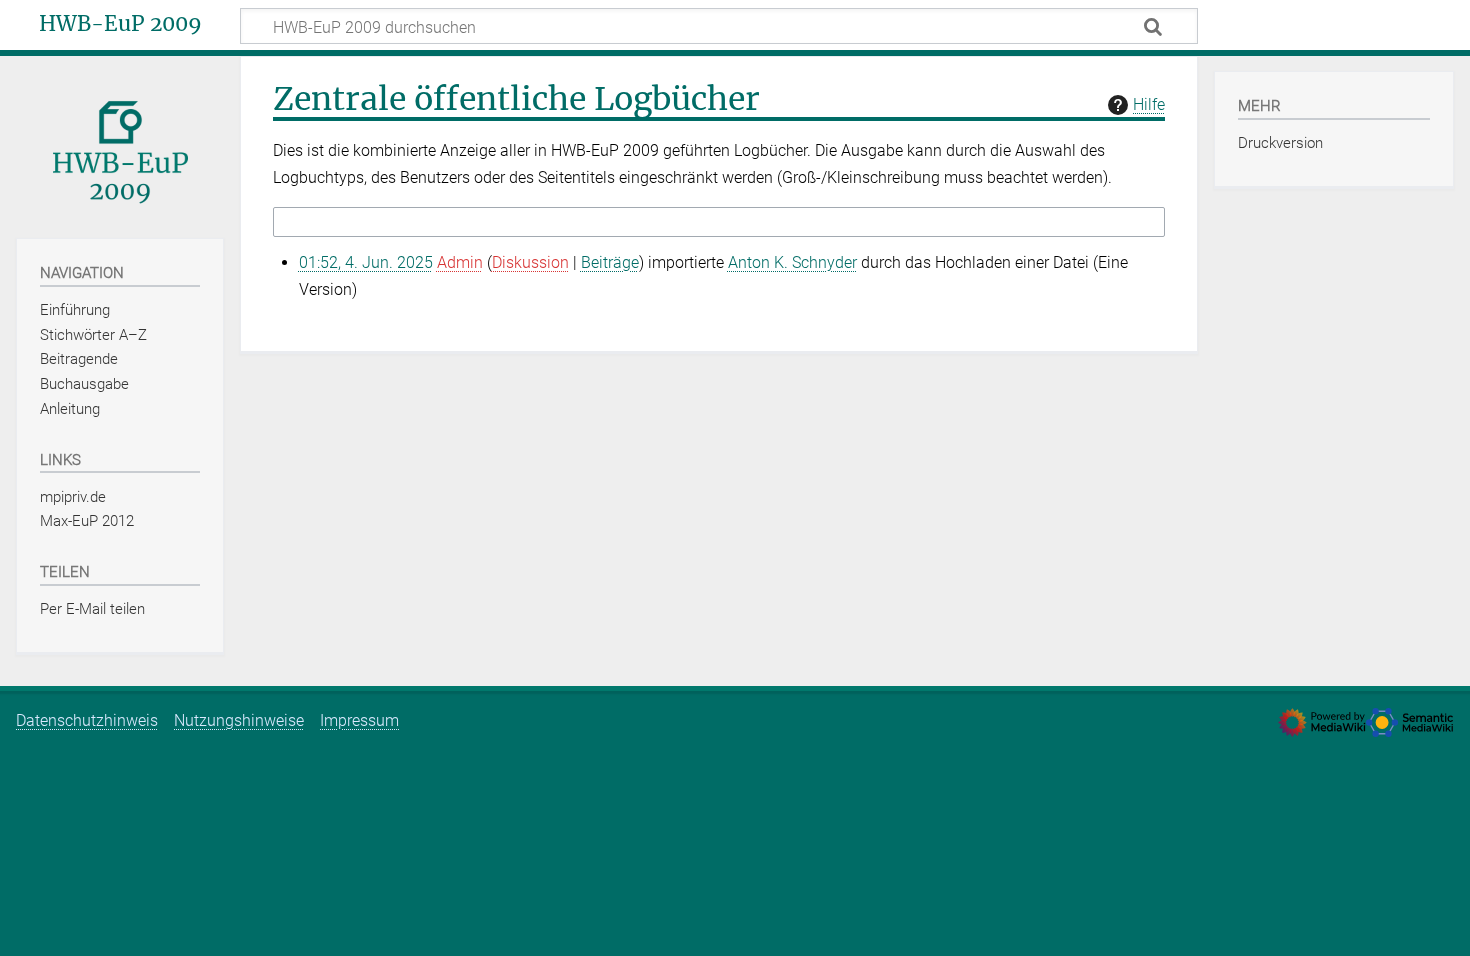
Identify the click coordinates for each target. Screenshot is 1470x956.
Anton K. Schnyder (792, 262)
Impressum (359, 720)
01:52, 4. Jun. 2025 (366, 262)
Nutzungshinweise (239, 720)
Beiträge (610, 262)
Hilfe (1149, 104)
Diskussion (530, 262)
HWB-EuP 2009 (120, 24)
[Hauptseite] (120, 145)
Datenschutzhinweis (87, 720)
